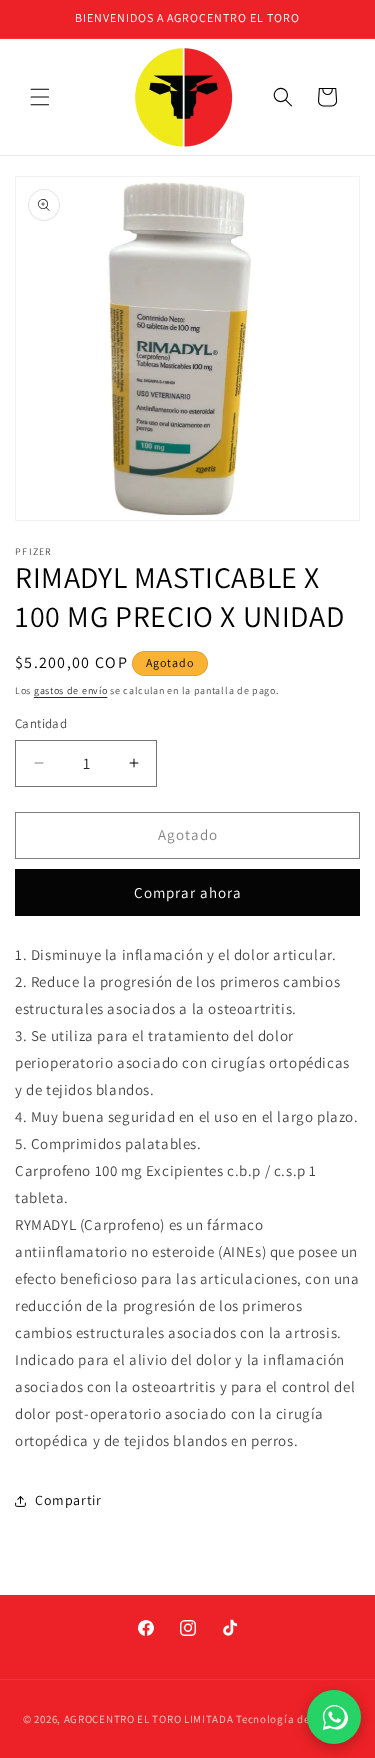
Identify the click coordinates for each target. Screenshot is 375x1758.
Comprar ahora (188, 892)
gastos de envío (71, 690)
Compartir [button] (68, 1500)
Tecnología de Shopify (294, 1719)
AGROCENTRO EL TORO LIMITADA (149, 1719)
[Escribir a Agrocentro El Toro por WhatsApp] (334, 1717)
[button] (40, 97)
